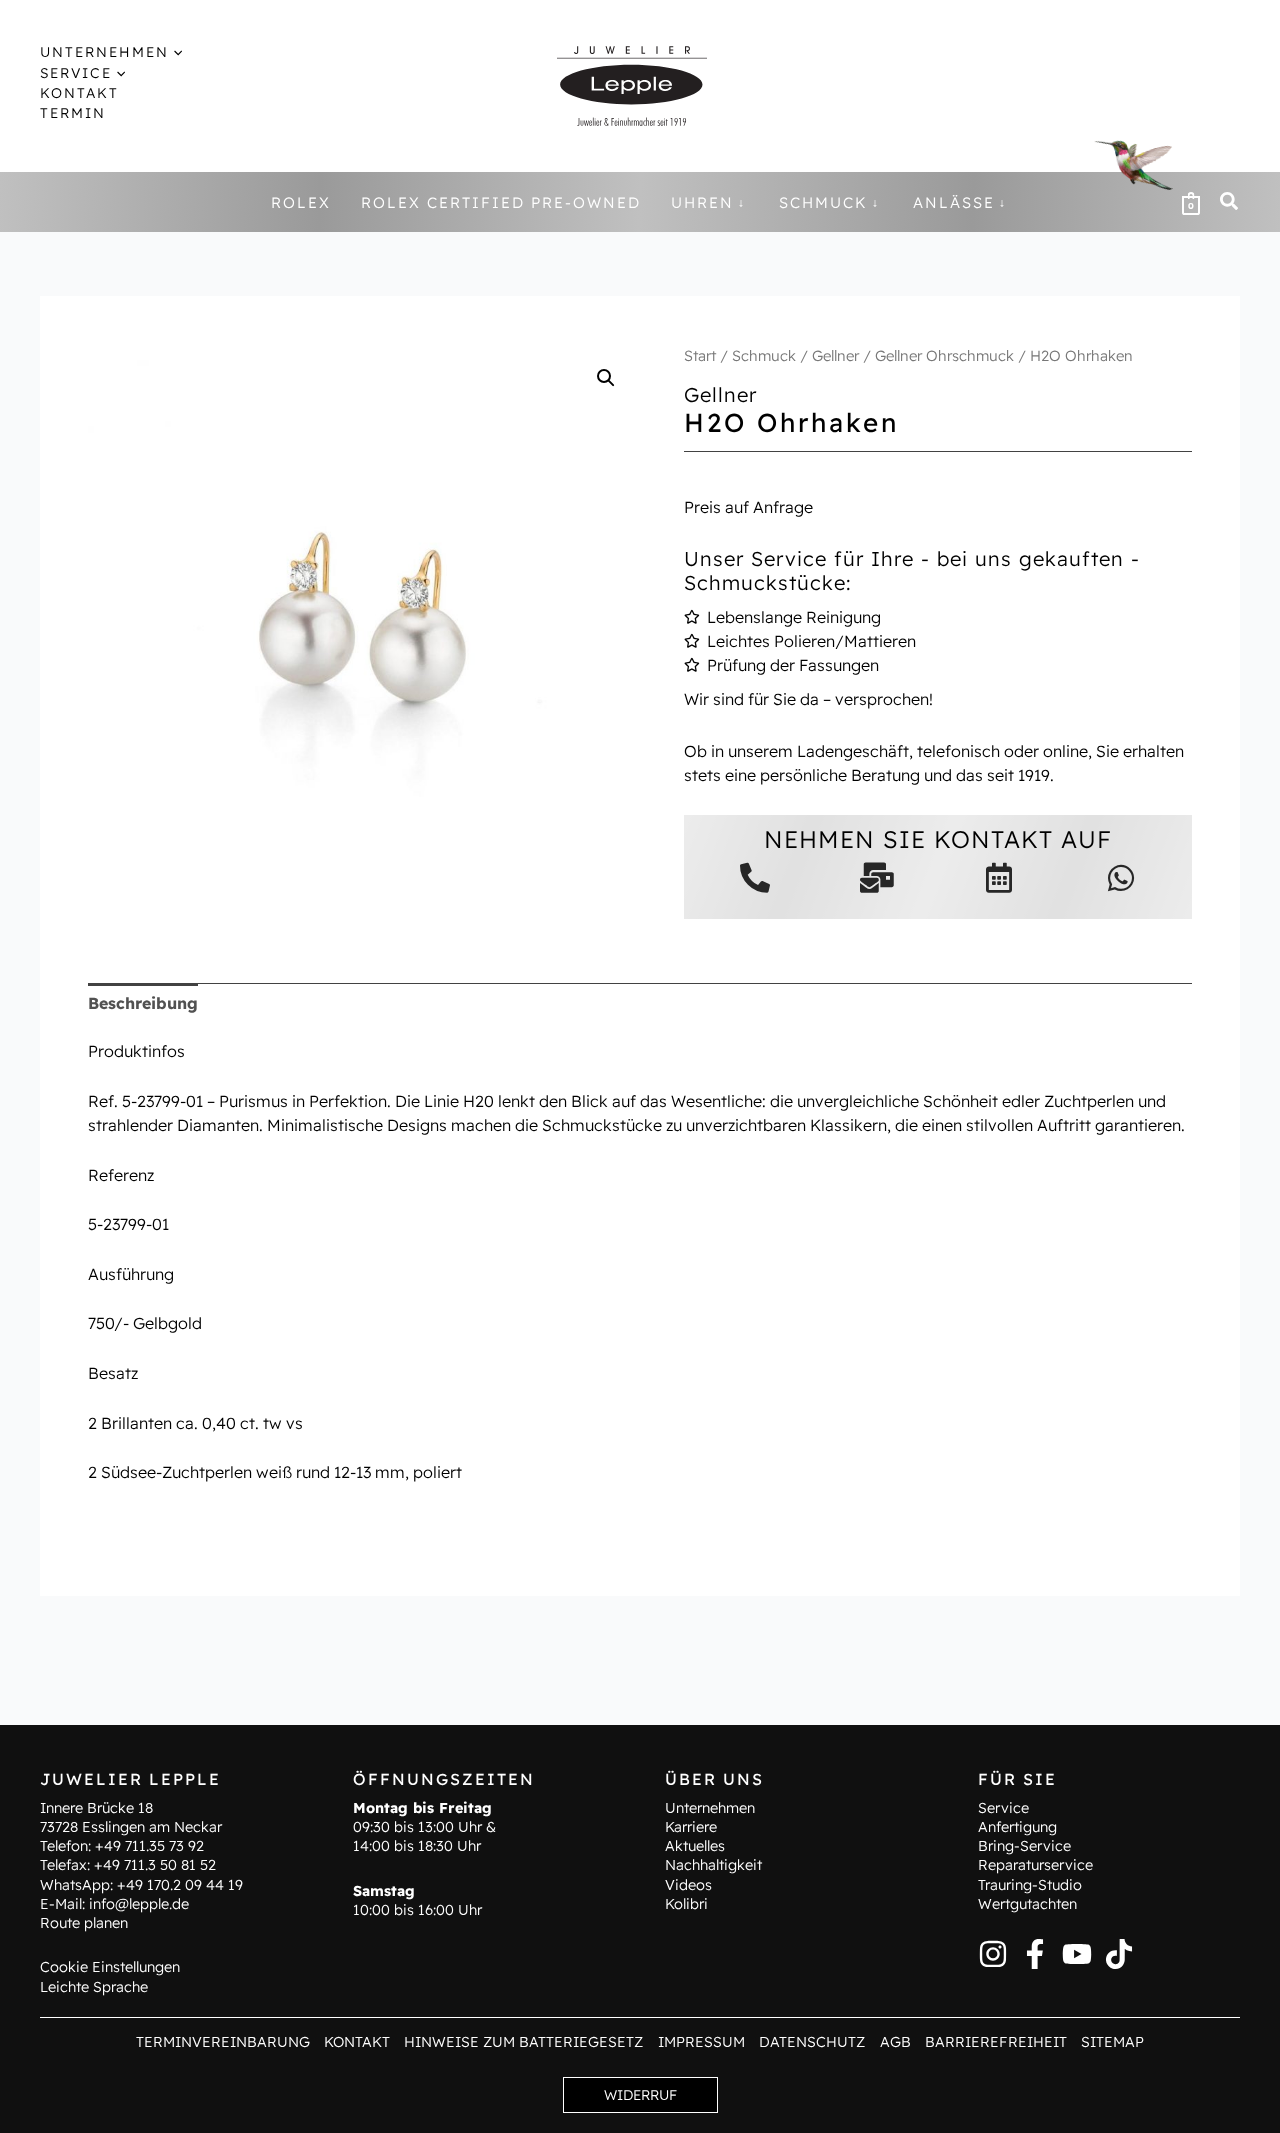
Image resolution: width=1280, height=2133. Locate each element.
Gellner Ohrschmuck (944, 355)
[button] (175, 52)
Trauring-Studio (1030, 1885)
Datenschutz (812, 2042)
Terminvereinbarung (223, 2042)
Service (1003, 1808)
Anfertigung (1017, 1827)
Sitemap (1112, 2042)
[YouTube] (1077, 1954)
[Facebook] (1035, 1954)
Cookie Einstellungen (110, 1967)
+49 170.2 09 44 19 (180, 1885)
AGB (895, 2042)
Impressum (701, 2042)
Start (700, 355)
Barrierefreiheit (996, 2042)
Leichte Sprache (94, 1987)
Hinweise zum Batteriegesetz (523, 2042)
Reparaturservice (1035, 1865)
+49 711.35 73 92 (149, 1846)
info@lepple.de (139, 1904)
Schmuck (764, 355)
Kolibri (686, 1904)
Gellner (835, 355)
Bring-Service (1024, 1846)
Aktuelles (695, 1846)
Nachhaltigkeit (713, 1865)
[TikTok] (1119, 1954)
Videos (688, 1885)
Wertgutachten (1027, 1904)
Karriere (691, 1827)
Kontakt (357, 2042)
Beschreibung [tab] (143, 1003)
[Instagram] (993, 1954)
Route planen (84, 1923)
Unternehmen (710, 1808)
